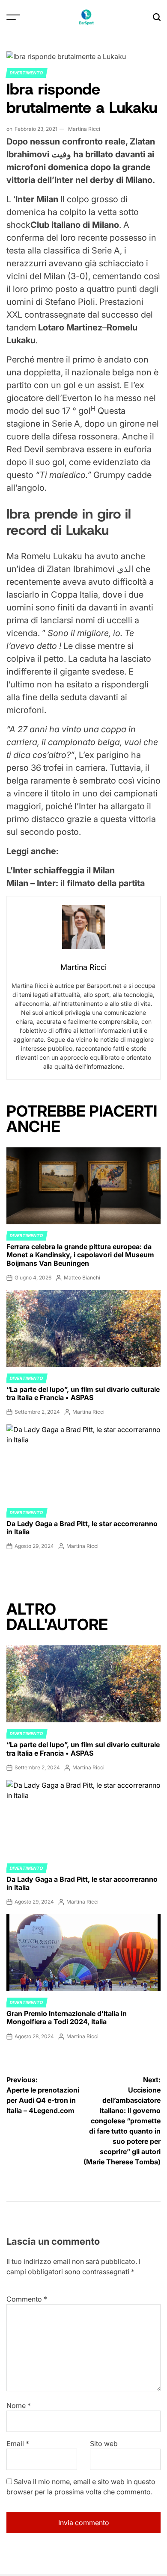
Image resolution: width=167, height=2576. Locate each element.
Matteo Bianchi (82, 1278)
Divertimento (27, 73)
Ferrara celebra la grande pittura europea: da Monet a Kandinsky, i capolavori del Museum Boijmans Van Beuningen (80, 1255)
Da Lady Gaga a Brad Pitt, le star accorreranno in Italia (82, 1528)
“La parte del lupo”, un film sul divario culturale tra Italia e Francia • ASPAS (83, 1393)
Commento (27, 2299)
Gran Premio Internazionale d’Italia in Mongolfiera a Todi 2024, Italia (67, 2017)
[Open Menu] (13, 17)
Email (18, 2443)
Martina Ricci (84, 129)
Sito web (104, 2443)
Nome (19, 2405)
